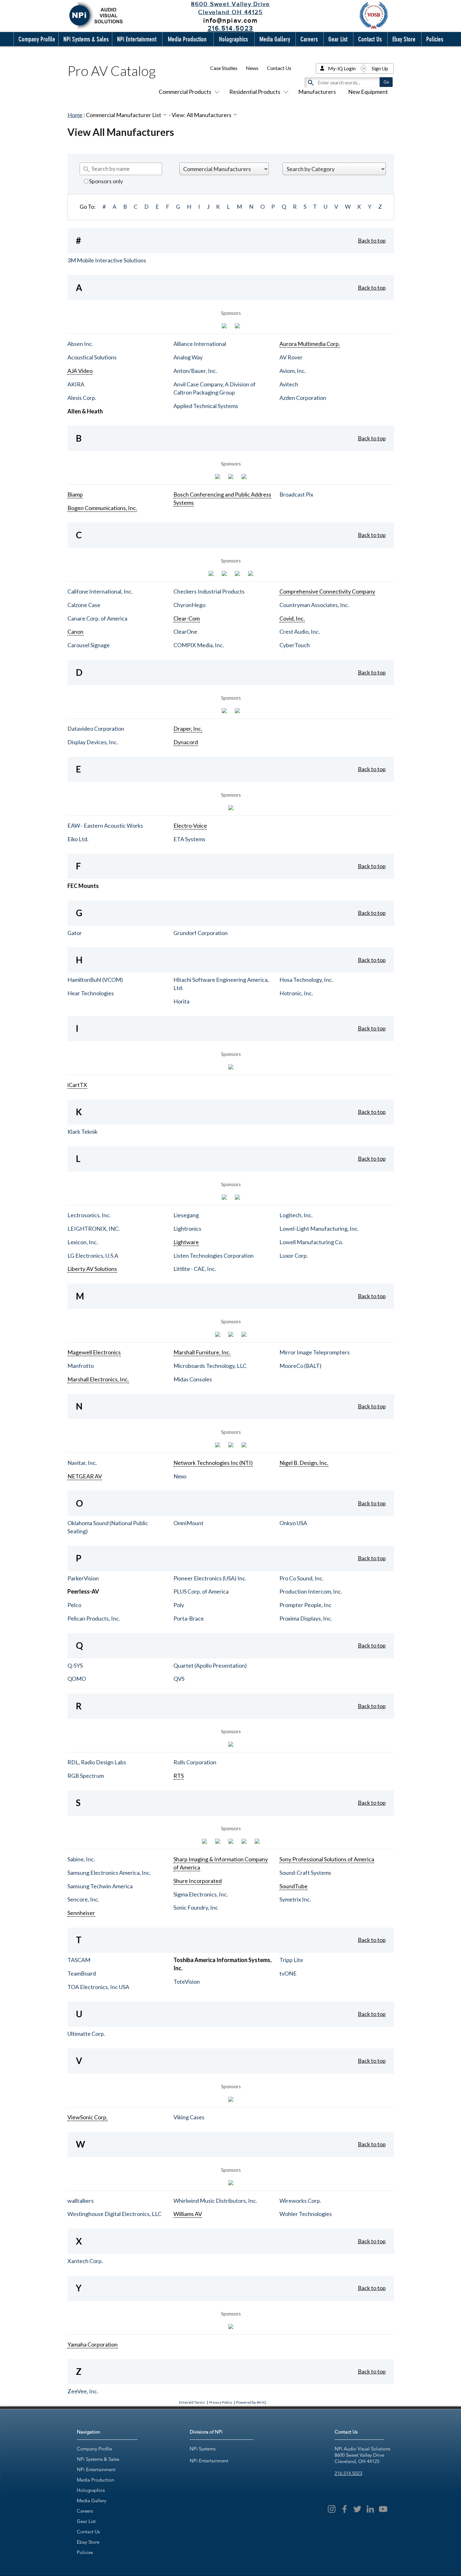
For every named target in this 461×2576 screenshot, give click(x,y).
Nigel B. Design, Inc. (304, 1463)
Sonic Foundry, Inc (196, 1907)
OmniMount (188, 1523)
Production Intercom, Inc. (311, 1591)
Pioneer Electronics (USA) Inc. (210, 1578)
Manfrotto (81, 1366)
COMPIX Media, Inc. (199, 645)
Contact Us (279, 68)
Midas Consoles (193, 1379)
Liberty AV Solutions (92, 1269)
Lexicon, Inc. (83, 1242)
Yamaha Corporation (93, 2344)
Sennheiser (81, 1913)
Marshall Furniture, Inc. (202, 1352)
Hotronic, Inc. (296, 993)
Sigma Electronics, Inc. (201, 1894)
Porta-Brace (189, 1618)
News (252, 68)
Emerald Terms (192, 2402)
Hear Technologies (91, 993)
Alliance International (200, 344)
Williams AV (188, 2214)
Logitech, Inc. (296, 1215)
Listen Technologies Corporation (214, 1256)
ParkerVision (83, 1578)
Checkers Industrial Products (209, 591)
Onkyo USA (293, 1523)
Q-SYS (75, 1665)
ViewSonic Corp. (87, 2117)
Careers (85, 2511)
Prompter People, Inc (305, 1605)
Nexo (180, 1476)
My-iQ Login (342, 68)
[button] (35, 39)
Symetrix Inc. (295, 1899)
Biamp (75, 494)
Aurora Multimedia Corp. (310, 344)
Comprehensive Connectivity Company (327, 591)
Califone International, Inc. (100, 591)
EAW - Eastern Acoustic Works (105, 826)
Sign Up (380, 68)
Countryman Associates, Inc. (314, 605)
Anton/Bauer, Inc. (195, 371)
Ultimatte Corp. (86, 2034)
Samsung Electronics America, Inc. (109, 1873)
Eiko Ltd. (78, 839)
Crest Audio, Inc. (300, 632)
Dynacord (186, 742)
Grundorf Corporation (201, 933)
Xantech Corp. (85, 2261)
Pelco (74, 1605)
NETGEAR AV (85, 1476)
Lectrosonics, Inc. (89, 1215)
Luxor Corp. (294, 1256)
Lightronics (187, 1229)
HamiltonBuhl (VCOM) (95, 980)
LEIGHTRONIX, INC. (94, 1229)
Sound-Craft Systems (305, 1873)
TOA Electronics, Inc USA (98, 1987)
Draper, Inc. (188, 729)
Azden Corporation (303, 398)
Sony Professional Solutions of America (327, 1859)
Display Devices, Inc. (93, 742)
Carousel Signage (89, 645)
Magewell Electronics (94, 1352)
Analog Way (188, 357)
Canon (75, 632)
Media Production (95, 2480)
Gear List (86, 2521)
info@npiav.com (230, 20)
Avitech (289, 384)
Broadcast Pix (296, 494)
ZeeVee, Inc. (83, 2391)
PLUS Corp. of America (201, 1591)
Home (75, 115)
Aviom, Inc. (293, 371)
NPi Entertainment (96, 2469)
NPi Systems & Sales (98, 2459)
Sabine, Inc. (81, 1859)
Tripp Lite (291, 1960)
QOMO (77, 1679)
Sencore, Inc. (83, 1899)
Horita (181, 1001)
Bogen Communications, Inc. (102, 508)
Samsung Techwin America (100, 1886)
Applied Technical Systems (206, 406)
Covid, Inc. (292, 618)
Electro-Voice (190, 826)
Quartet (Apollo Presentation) (210, 1665)
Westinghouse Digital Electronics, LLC (114, 2214)
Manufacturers (317, 92)
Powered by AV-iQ (251, 2402)
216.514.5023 (348, 2473)
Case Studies (224, 68)
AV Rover (291, 357)
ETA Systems (189, 839)
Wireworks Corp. (300, 2201)
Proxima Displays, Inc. (306, 1618)
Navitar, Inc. (82, 1463)
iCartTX (77, 1085)
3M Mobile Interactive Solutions (107, 260)
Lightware (186, 1242)
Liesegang (186, 1215)
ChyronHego (189, 605)
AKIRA (76, 384)
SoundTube (294, 1886)
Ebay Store (88, 2542)
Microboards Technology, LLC (210, 1366)
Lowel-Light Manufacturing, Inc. (319, 1229)
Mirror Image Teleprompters (315, 1352)
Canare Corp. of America (97, 618)
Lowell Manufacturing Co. (311, 1242)
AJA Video (80, 371)
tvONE (288, 1973)
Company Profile (94, 2449)
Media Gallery (92, 2501)
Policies (85, 2552)
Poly (179, 1605)
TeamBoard (82, 1973)
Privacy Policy (221, 2402)
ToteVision (187, 1982)
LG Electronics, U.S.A (93, 1256)
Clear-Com (187, 618)
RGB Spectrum (86, 1776)
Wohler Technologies (306, 2214)
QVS (179, 1679)
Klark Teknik (82, 1132)
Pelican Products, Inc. (94, 1618)
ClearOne (185, 632)
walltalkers (81, 2201)
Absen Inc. (80, 344)
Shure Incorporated (198, 1881)
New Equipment (368, 92)
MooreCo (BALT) (300, 1366)
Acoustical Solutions (92, 357)
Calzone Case (84, 605)
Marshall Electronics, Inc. (98, 1379)
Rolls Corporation (195, 1762)
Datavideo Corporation (96, 729)
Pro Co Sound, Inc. (302, 1578)
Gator (75, 933)
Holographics (91, 2490)
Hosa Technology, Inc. (306, 980)
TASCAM (79, 1960)
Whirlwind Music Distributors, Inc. (215, 2201)
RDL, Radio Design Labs (97, 1762)
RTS (179, 1776)
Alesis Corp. (82, 398)
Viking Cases (189, 2117)
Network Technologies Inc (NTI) (213, 1463)
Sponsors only (106, 181)
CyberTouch (295, 645)
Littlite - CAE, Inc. (195, 1269)
